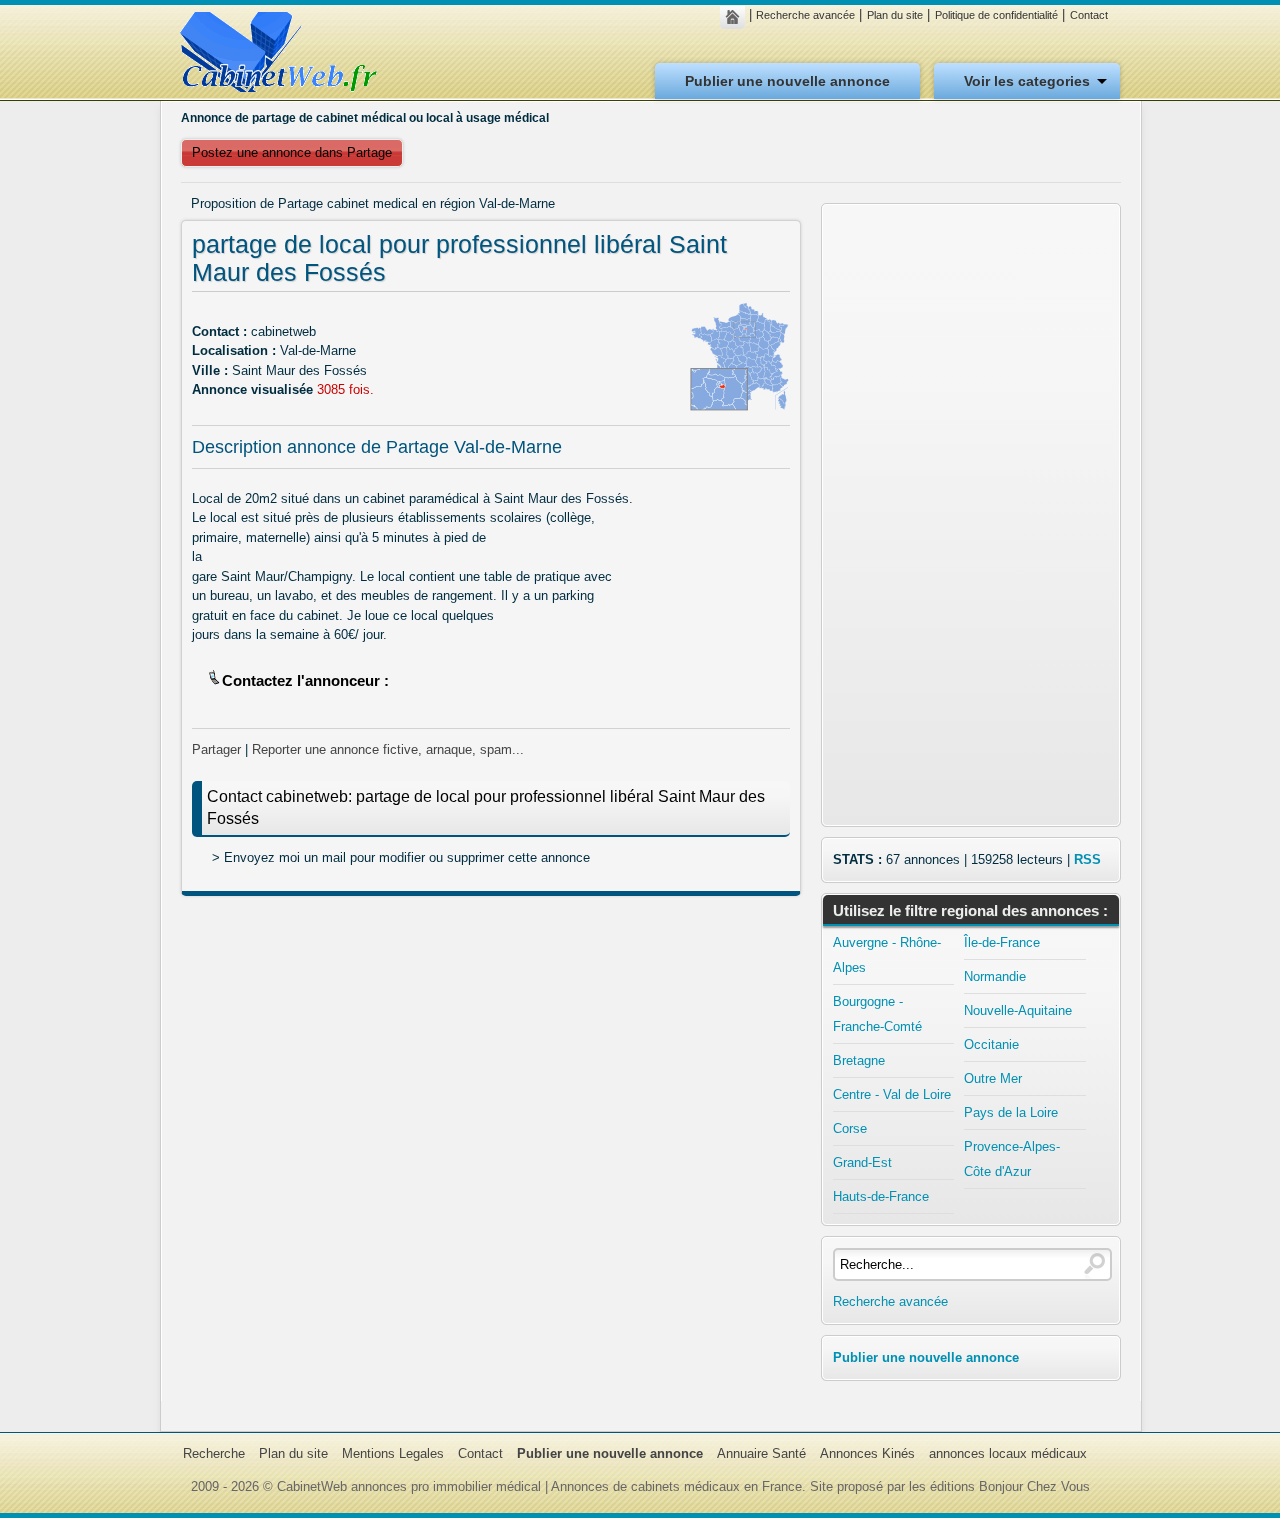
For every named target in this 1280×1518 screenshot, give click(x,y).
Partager (216, 749)
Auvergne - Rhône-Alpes (887, 955)
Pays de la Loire (1011, 1112)
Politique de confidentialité (996, 15)
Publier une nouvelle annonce (787, 81)
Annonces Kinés (867, 1453)
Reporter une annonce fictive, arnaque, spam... (388, 749)
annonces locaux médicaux (1008, 1453)
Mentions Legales (393, 1453)
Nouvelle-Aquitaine (1018, 1010)
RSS (1087, 859)
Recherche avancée (805, 15)
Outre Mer (993, 1078)
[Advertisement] (491, 1056)
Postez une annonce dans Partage (292, 152)
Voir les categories (1027, 81)
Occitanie (991, 1044)
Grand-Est (862, 1162)
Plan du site (895, 15)
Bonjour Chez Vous (1034, 1486)
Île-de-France (1002, 942)
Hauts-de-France (881, 1196)
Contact (1089, 15)
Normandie (995, 976)
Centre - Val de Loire (892, 1094)
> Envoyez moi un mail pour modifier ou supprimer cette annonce (401, 857)
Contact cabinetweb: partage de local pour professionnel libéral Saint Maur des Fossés (486, 807)
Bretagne (859, 1060)
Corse (850, 1128)
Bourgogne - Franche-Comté (877, 1014)
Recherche (214, 1453)
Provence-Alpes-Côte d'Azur (1012, 1159)
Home (737, 17)
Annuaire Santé (761, 1453)
